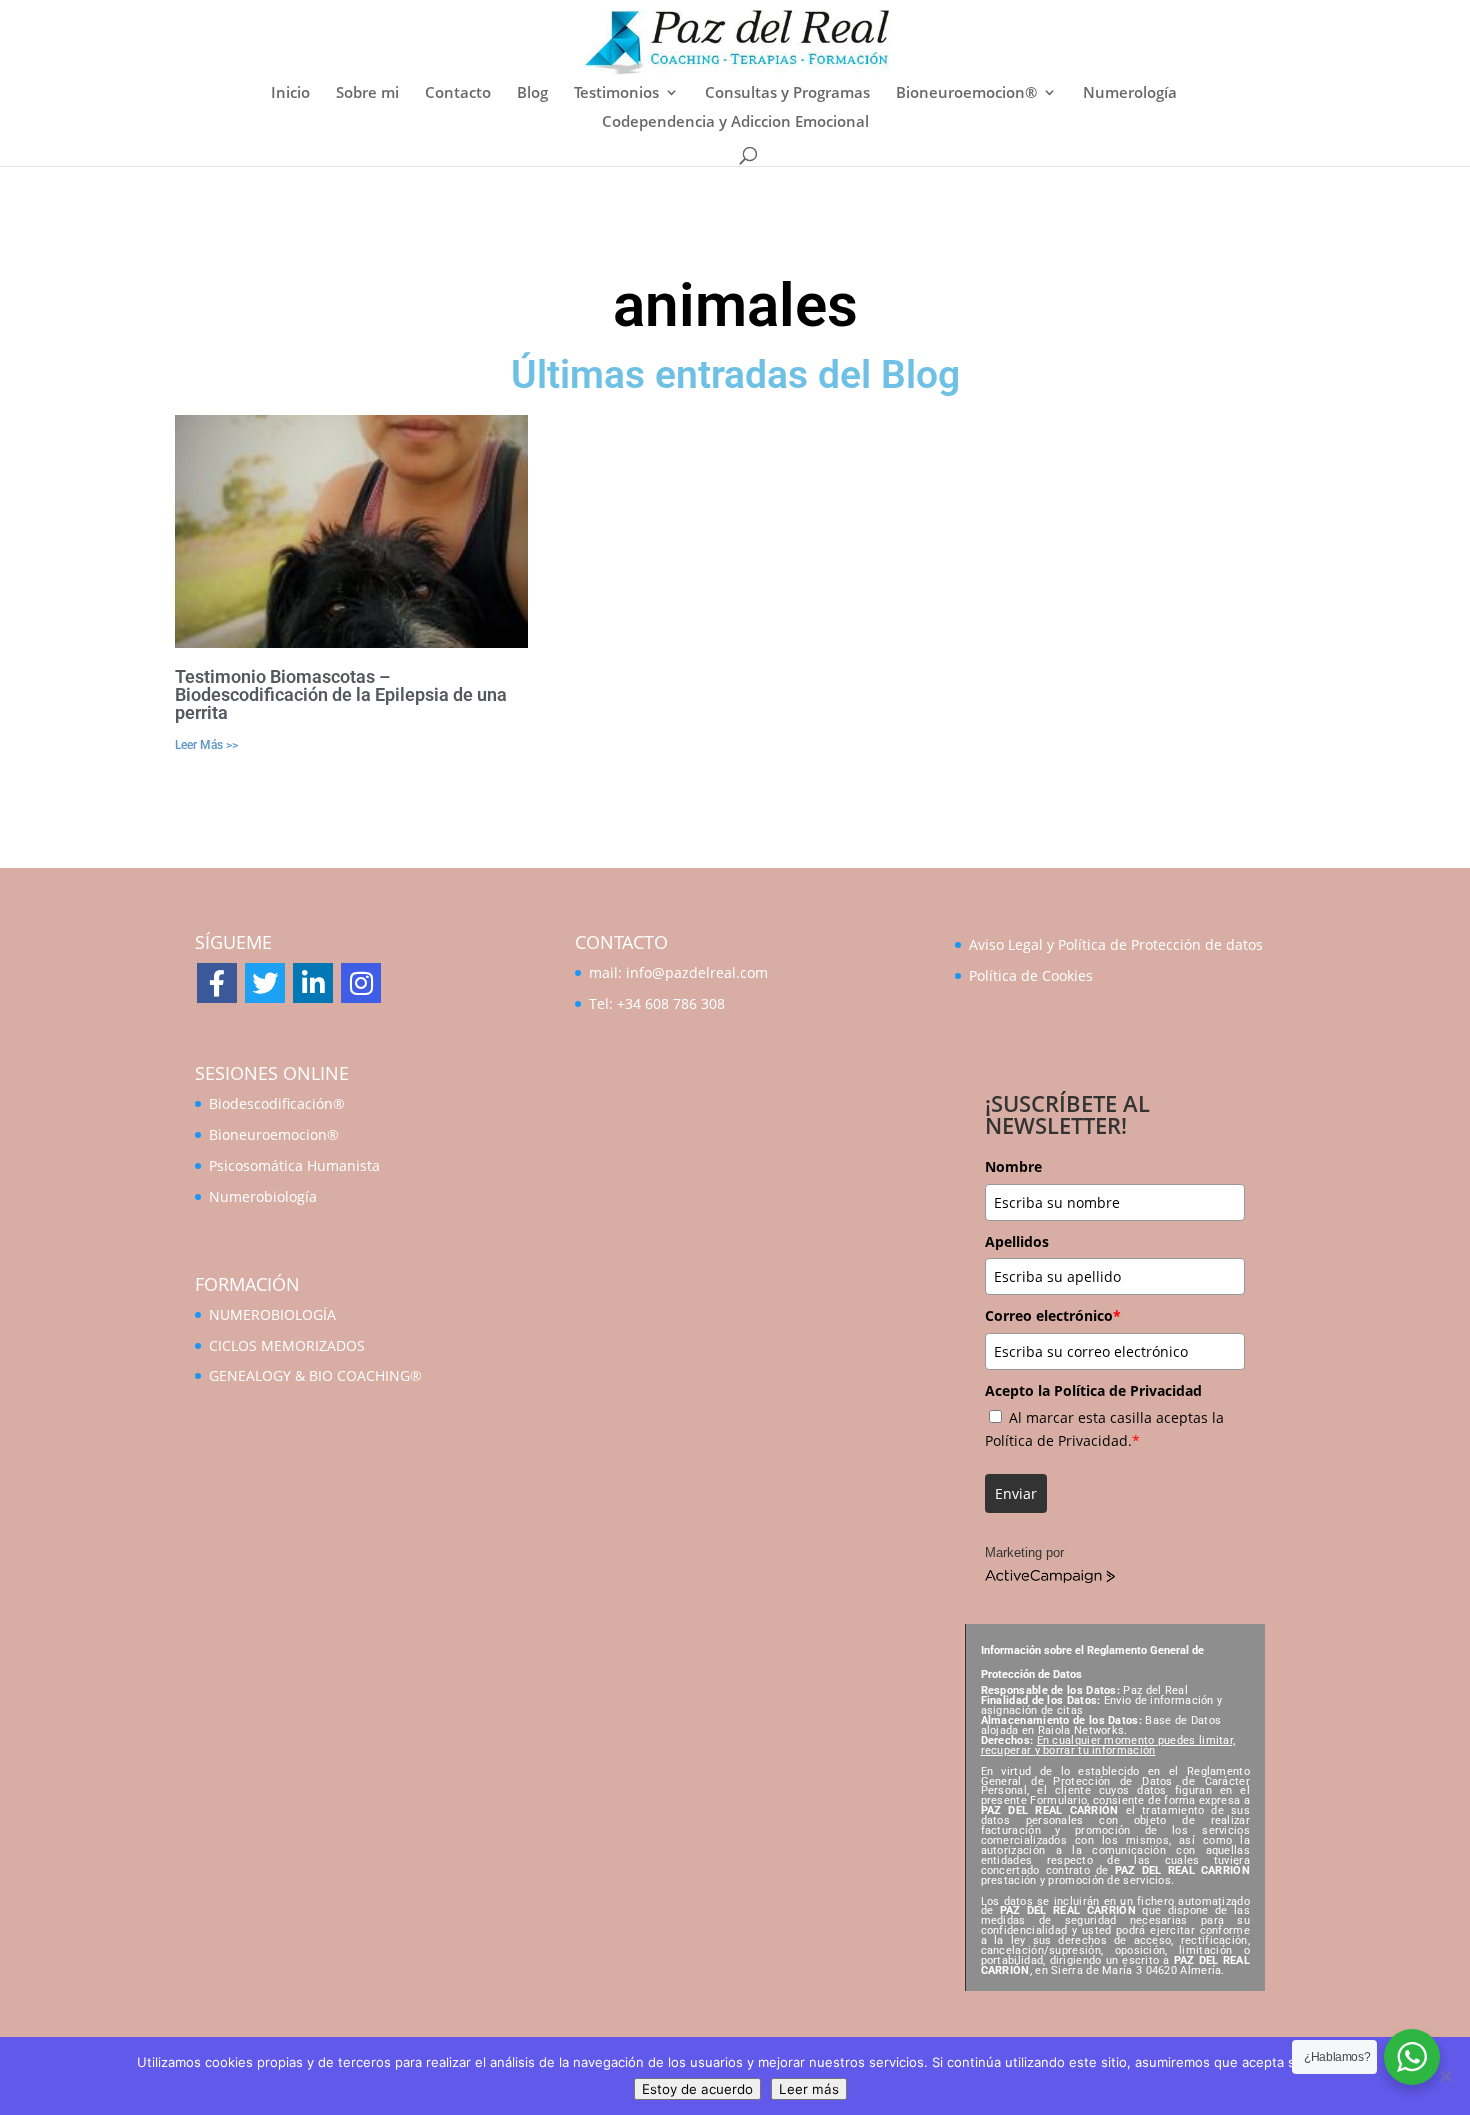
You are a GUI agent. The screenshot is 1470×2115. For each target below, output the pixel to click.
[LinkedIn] (313, 983)
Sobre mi (367, 93)
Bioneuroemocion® (966, 93)
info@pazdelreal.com (697, 972)
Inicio (290, 93)
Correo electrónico (1053, 1315)
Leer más (809, 2089)
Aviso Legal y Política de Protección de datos (1116, 944)
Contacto (458, 93)
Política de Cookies (1031, 975)
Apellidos (1017, 1241)
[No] (1445, 2076)
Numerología (1130, 93)
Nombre (1013, 1166)
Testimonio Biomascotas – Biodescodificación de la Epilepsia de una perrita (341, 694)
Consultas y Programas (787, 93)
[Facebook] (217, 983)
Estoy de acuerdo (697, 2089)
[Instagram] (361, 983)
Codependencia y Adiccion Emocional (735, 122)
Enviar (1016, 1493)
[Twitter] (265, 983)
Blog (532, 93)
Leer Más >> (206, 745)
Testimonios (616, 93)
